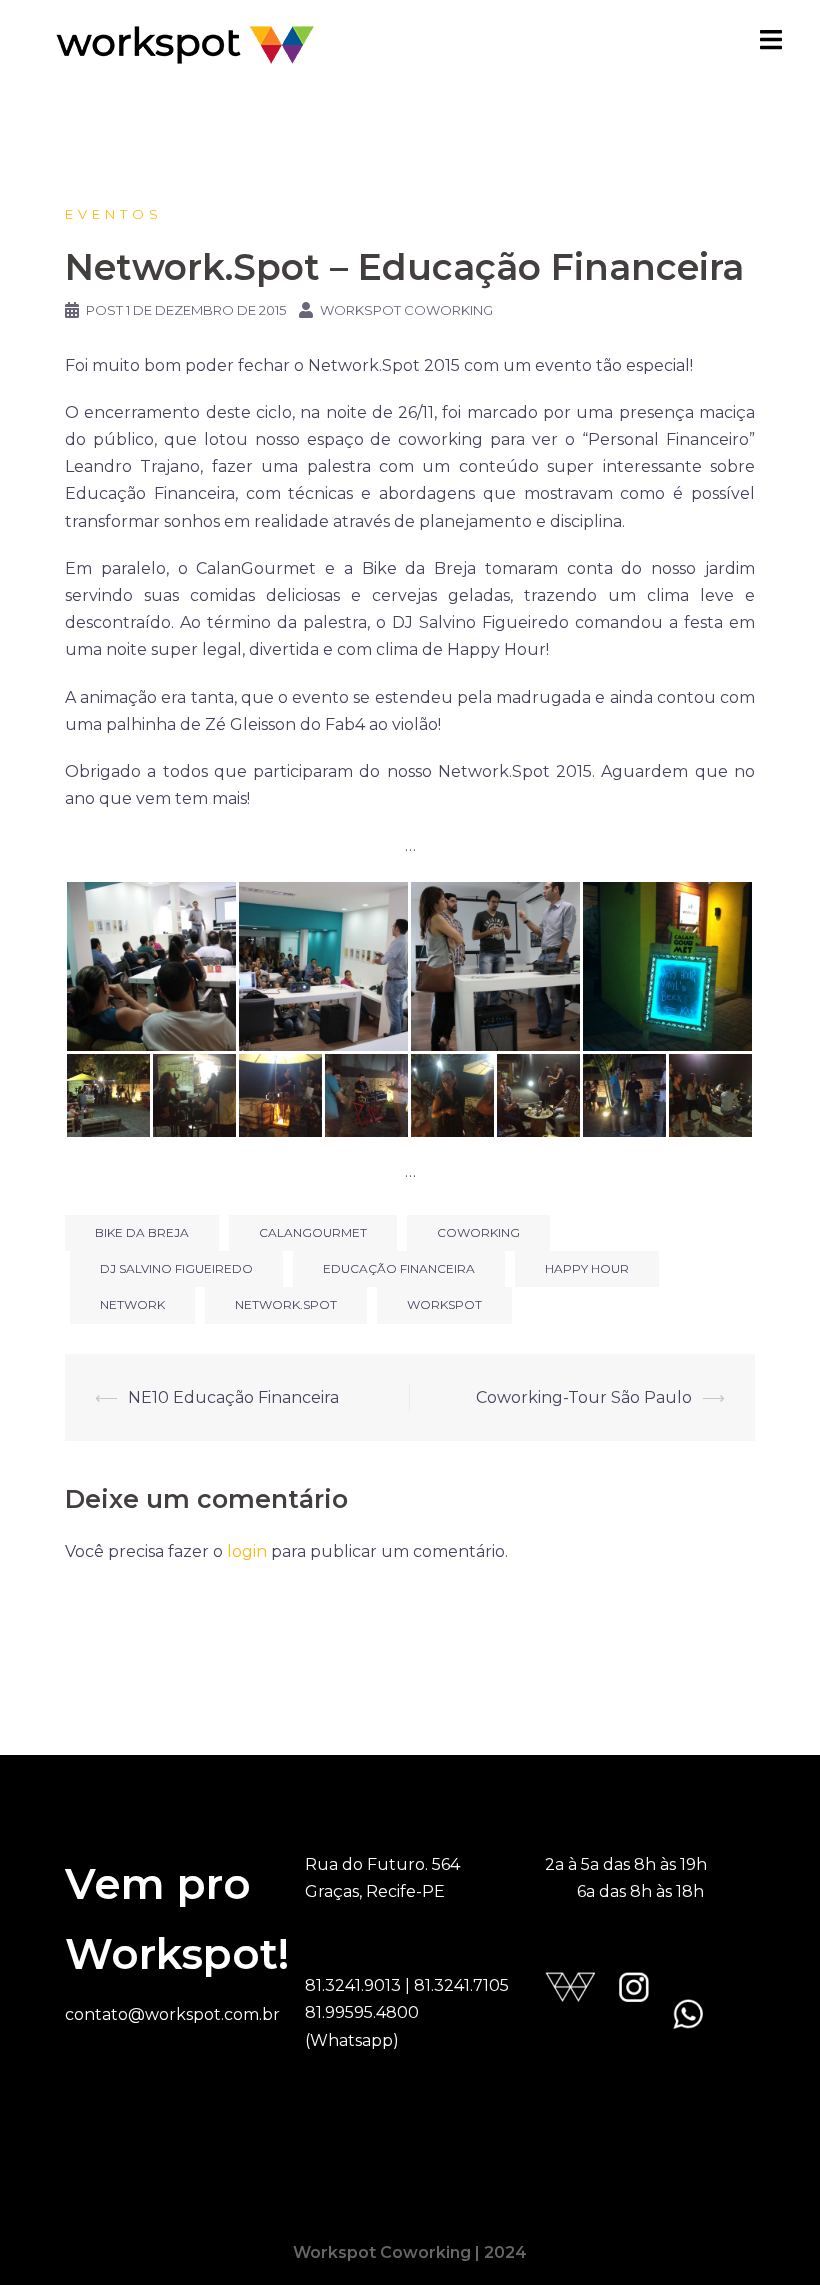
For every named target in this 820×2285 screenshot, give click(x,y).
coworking (478, 1232)
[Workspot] (185, 43)
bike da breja (142, 1232)
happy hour (587, 1268)
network (132, 1304)
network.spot (286, 1304)
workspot (444, 1304)
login (247, 1551)
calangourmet (313, 1232)
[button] (151, 966)
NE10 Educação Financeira (233, 1397)
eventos (114, 214)
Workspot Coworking (406, 310)
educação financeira (399, 1268)
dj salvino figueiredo (176, 1268)
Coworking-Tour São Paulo (584, 1397)
